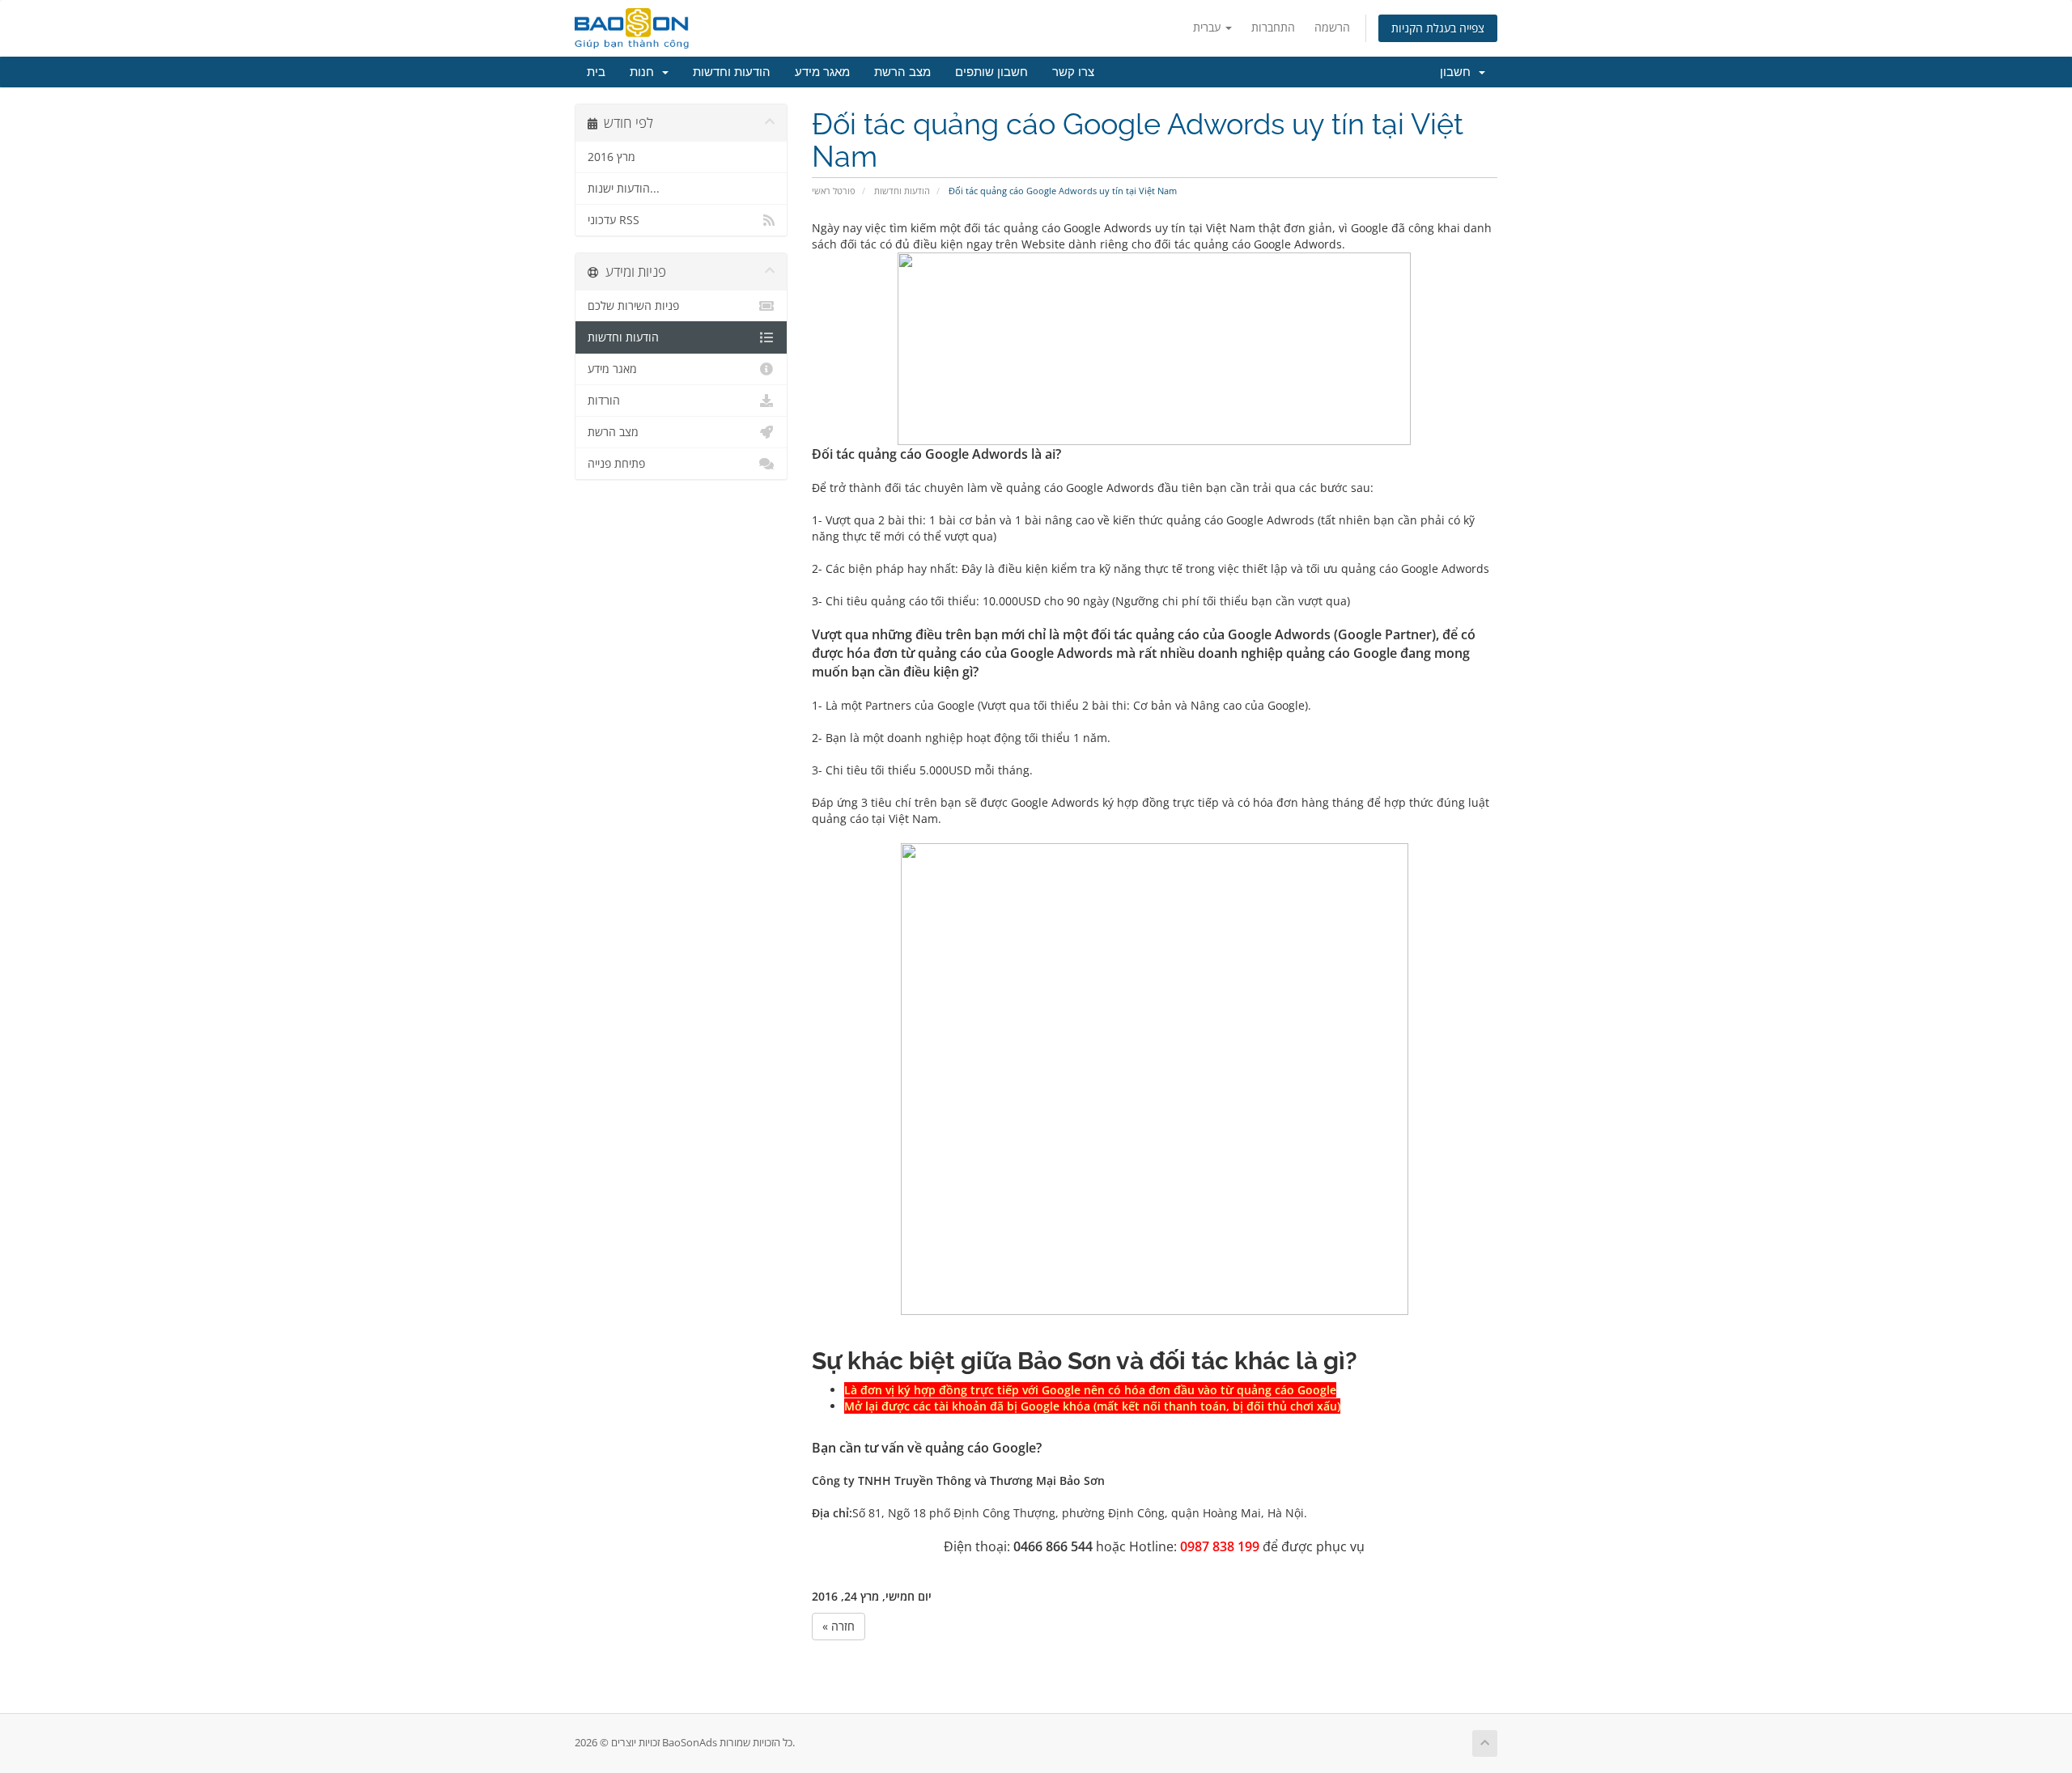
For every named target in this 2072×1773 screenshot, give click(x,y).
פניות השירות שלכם (633, 306)
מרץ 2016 (611, 157)
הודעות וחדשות (732, 72)
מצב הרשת (902, 72)
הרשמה (1332, 27)
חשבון (1458, 72)
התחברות (1273, 27)
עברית (1208, 27)
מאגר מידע (822, 72)
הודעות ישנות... (624, 189)
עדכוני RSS (614, 220)
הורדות (604, 401)
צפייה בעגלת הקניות (1438, 28)
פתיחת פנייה (616, 464)
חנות (645, 72)
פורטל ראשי (834, 191)
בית (596, 72)
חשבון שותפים (991, 72)
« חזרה (839, 1626)
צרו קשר (1073, 72)
